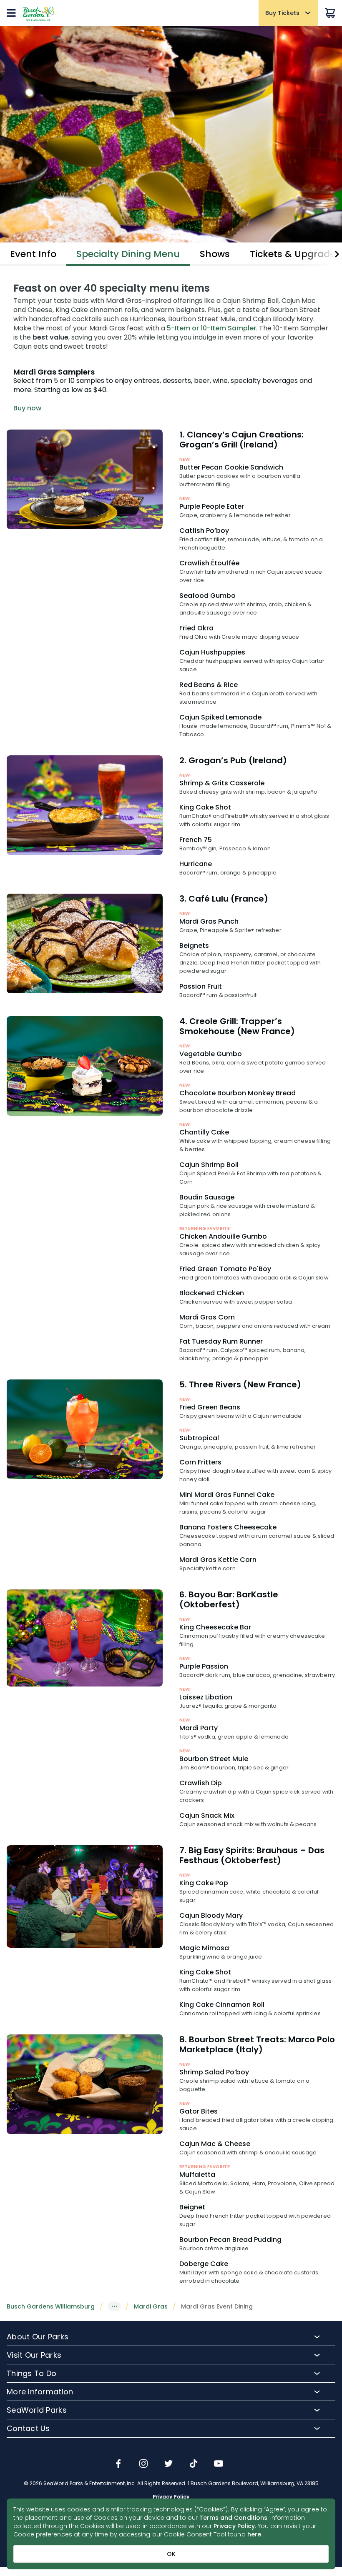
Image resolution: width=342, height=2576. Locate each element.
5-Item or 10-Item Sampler (211, 328)
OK (171, 2554)
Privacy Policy (234, 2526)
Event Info (33, 254)
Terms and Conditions (233, 2518)
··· (114, 2306)
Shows (215, 254)
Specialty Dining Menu (128, 254)
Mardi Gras (151, 2306)
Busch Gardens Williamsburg (51, 2306)
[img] (118, 2464)
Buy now (27, 408)
